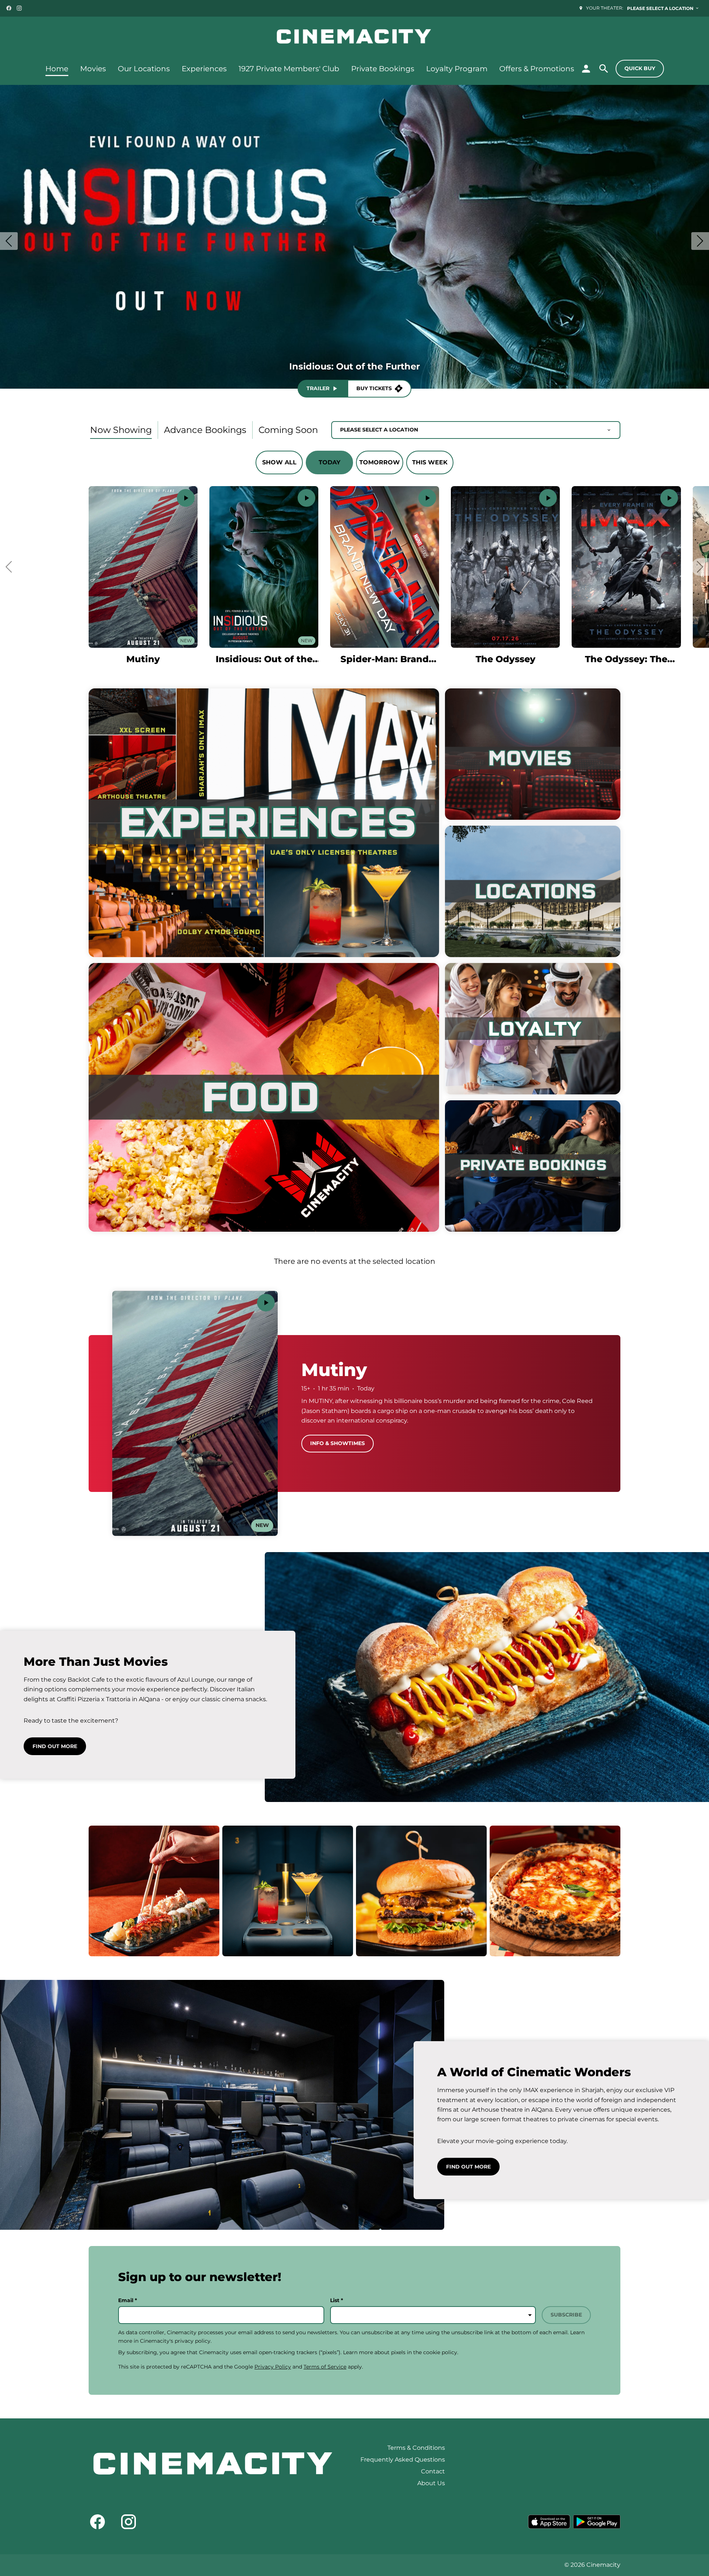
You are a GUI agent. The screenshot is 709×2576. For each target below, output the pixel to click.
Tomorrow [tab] (380, 462)
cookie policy (440, 2352)
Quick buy (640, 68)
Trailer (318, 388)
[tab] (121, 430)
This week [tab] (430, 462)
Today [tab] (330, 462)
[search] (604, 69)
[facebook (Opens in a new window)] (9, 8)
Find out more (55, 1746)
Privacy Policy (273, 2367)
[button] (9, 567)
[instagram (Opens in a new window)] (19, 8)
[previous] (9, 241)
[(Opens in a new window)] (549, 2522)
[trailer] (186, 498)
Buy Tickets (374, 388)
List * (337, 2300)
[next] (700, 241)
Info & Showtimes (338, 1443)
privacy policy (193, 2341)
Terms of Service (325, 2367)
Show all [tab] (279, 462)
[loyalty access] (586, 69)
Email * (128, 2300)
